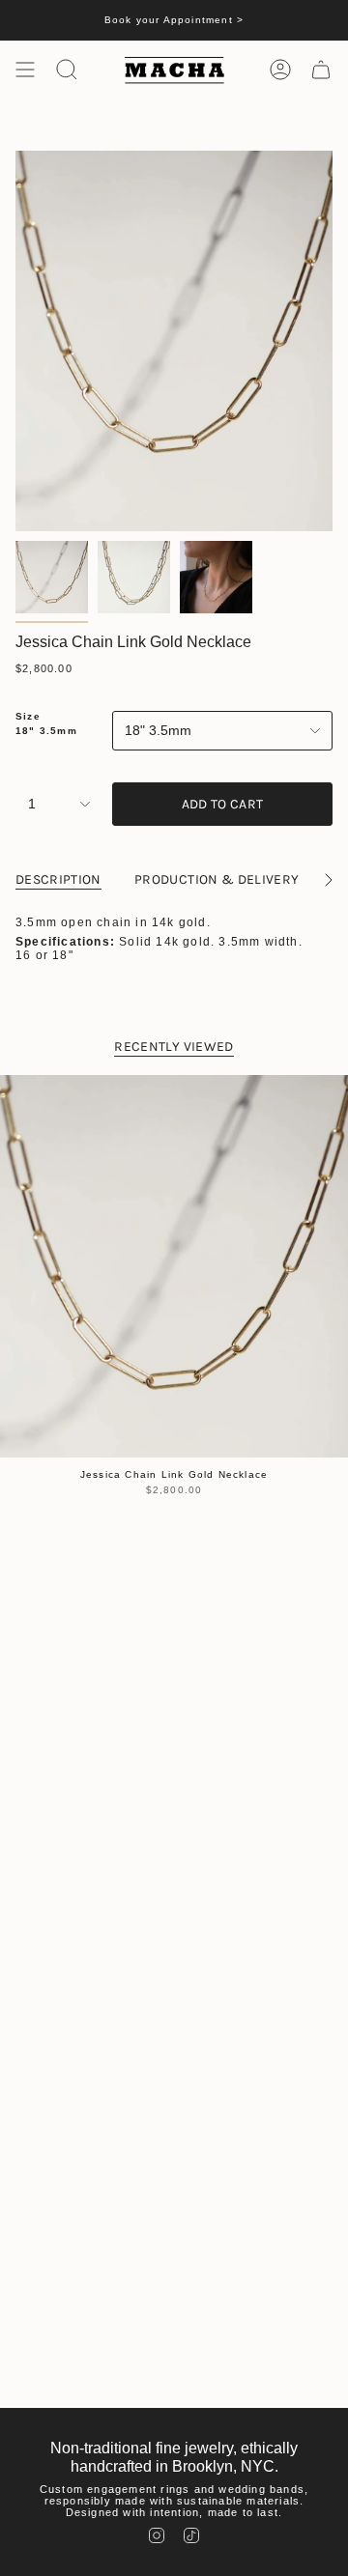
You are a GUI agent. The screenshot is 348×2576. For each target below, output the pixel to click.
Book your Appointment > (174, 20)
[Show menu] (25, 70)
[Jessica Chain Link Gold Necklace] (174, 1266)
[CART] (321, 70)
